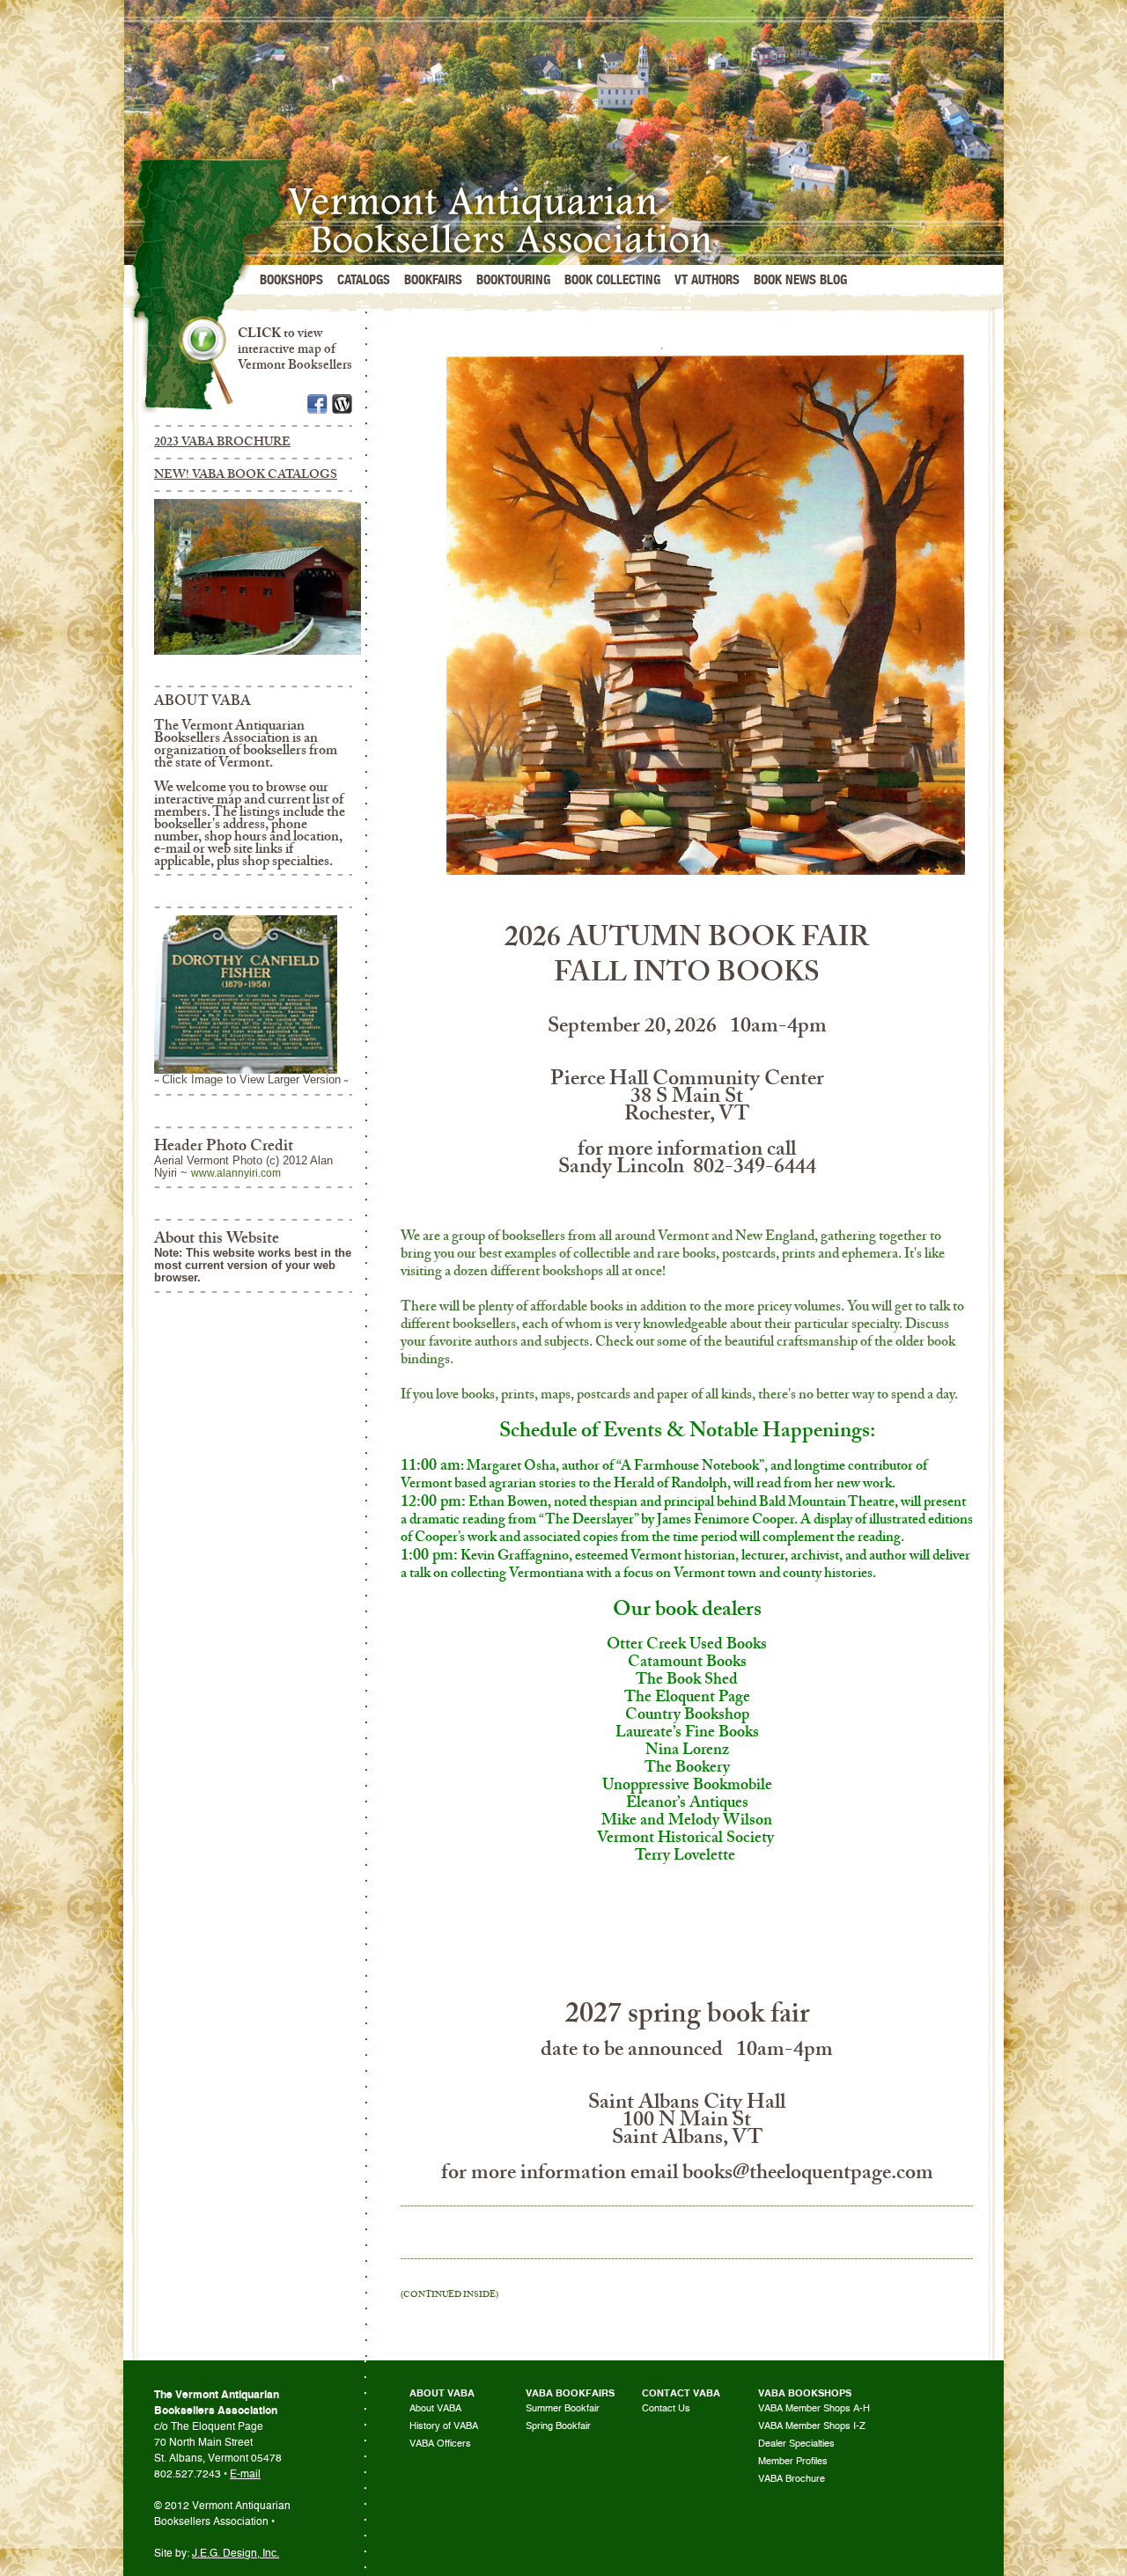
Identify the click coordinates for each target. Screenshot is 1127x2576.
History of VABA (444, 2426)
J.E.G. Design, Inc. (236, 2553)
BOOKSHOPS (291, 280)
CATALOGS (364, 280)
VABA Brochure (792, 2479)
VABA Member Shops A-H (814, 2408)
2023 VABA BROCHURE (222, 441)
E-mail (245, 2474)
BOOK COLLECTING (612, 280)
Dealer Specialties (796, 2444)
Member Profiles (793, 2461)
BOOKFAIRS (433, 280)
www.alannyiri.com (236, 1173)
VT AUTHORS (707, 280)
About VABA (435, 2408)
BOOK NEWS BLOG (800, 280)
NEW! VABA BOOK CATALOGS (246, 474)
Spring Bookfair (558, 2426)
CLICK (259, 333)
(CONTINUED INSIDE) (449, 2294)
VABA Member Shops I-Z (812, 2426)
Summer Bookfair (563, 2408)
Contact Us (666, 2408)
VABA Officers (440, 2444)
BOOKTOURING (513, 280)
